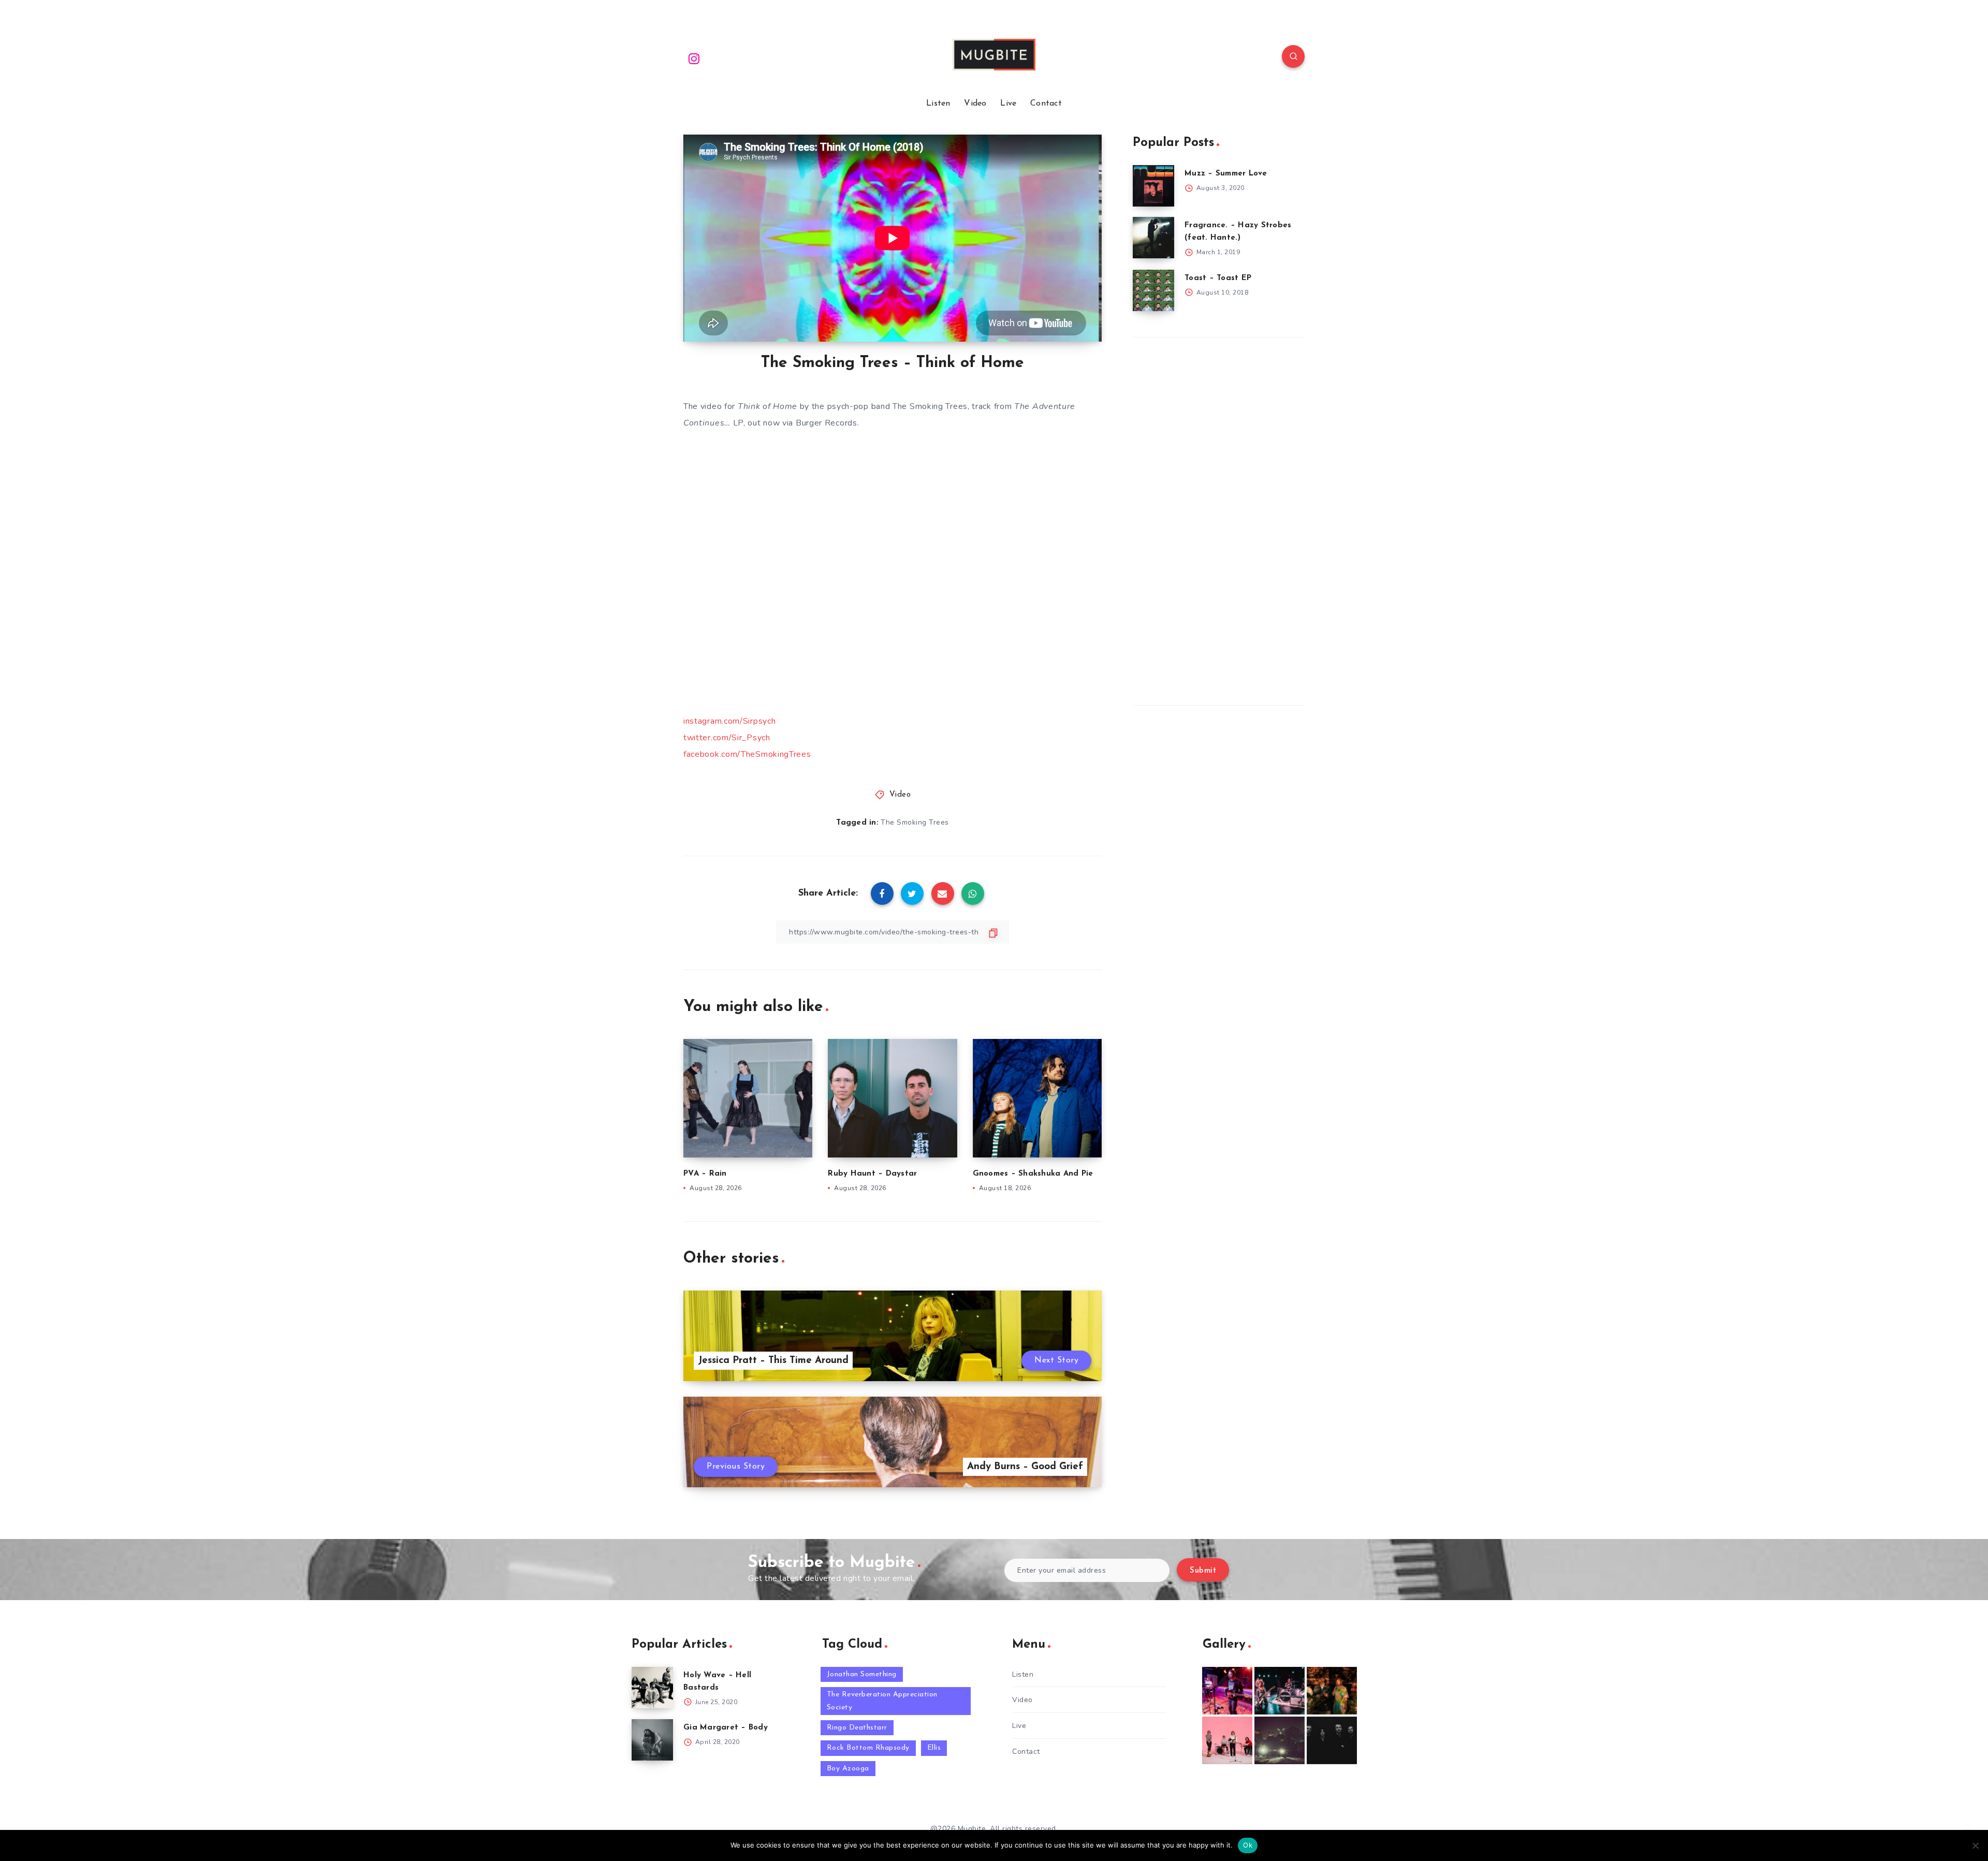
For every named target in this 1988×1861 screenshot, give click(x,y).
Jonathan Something (862, 1674)
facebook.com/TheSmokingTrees (747, 754)
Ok (1248, 1845)
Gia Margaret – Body (726, 1728)
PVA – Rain (705, 1174)
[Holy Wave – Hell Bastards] (652, 1688)
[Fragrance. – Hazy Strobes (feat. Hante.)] (1153, 238)
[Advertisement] (1210, 519)
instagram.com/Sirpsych (729, 721)
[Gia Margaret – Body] (652, 1740)
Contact (1046, 104)
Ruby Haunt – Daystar (872, 1174)
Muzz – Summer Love (1226, 174)
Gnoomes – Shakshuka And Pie (1033, 1174)
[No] (1975, 1845)
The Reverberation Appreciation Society (882, 1701)
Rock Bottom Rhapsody (868, 1748)
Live (1008, 104)
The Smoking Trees (915, 822)
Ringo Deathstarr (857, 1728)
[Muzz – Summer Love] (1153, 186)
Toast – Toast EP (1218, 278)
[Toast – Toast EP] (1153, 290)
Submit (1203, 1571)
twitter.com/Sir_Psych (727, 738)
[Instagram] (694, 58)
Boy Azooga (848, 1769)
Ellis (934, 1748)
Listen (938, 104)
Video (975, 104)
